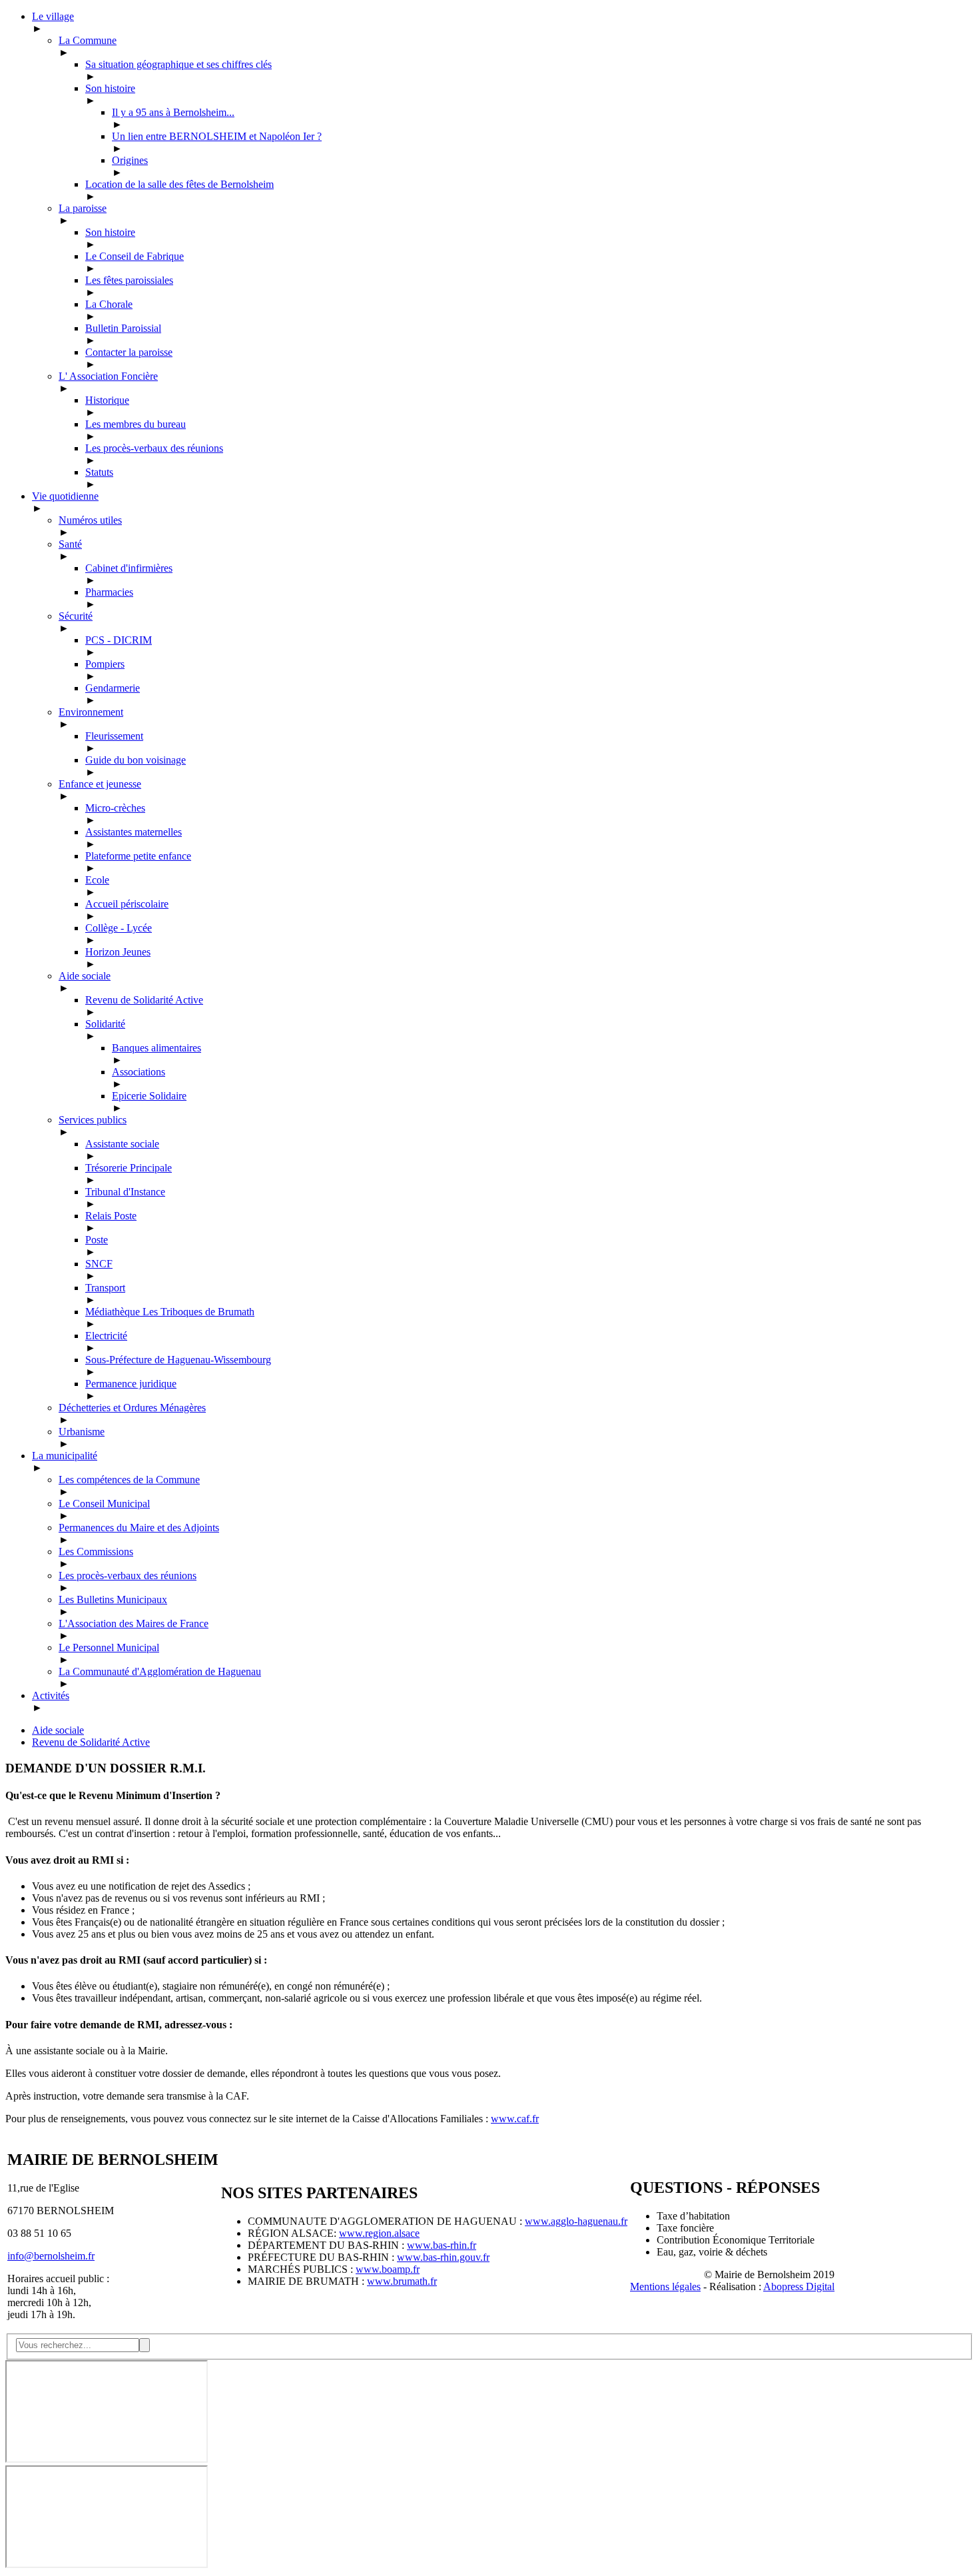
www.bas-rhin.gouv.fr (443, 2257)
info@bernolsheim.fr (51, 2256)
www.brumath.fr (402, 2281)
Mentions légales (665, 2286)
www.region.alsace (379, 2233)
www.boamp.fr (388, 2269)
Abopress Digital (799, 2286)
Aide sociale (58, 1730)
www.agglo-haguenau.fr (576, 2221)
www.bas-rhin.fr (442, 2245)
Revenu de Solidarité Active (91, 1742)
